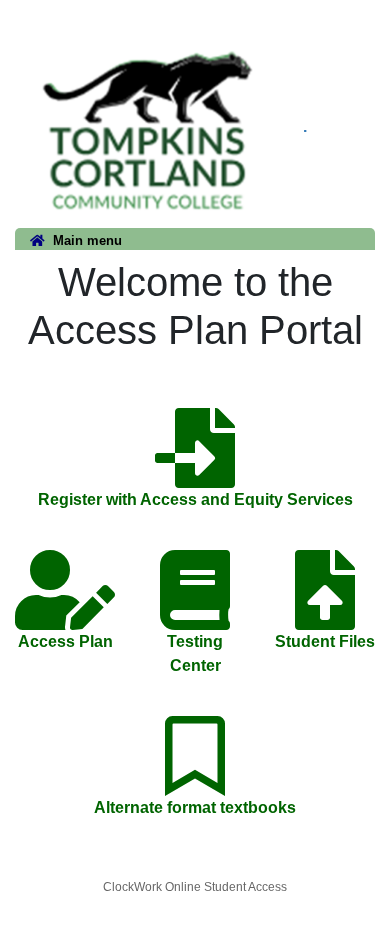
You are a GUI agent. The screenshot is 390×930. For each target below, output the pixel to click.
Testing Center (195, 653)
